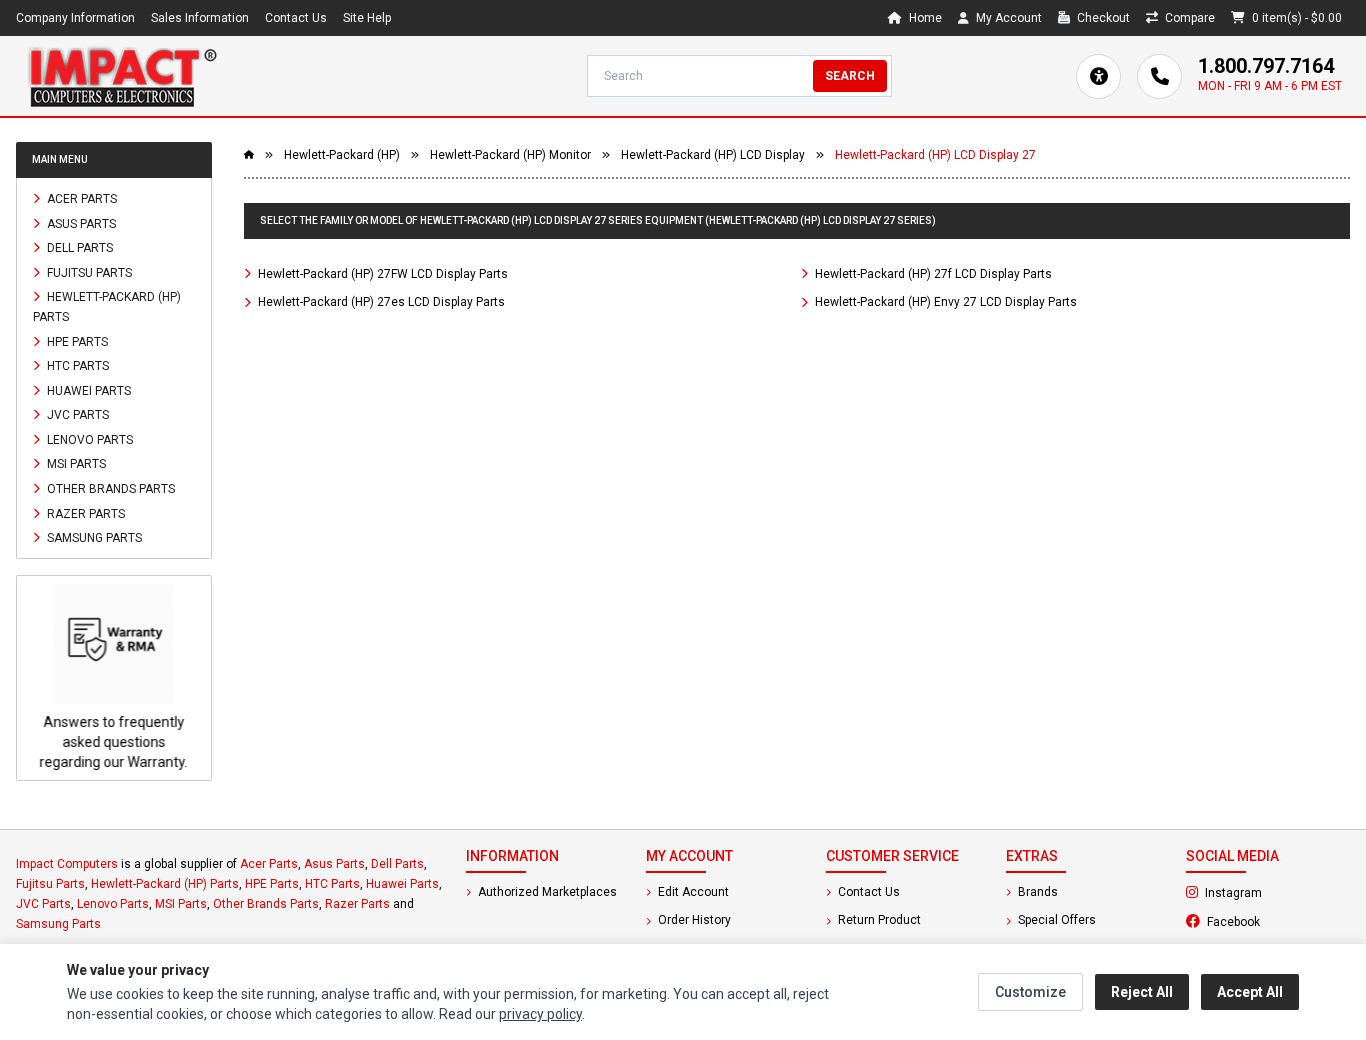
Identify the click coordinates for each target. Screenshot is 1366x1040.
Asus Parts (80, 223)
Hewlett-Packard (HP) (342, 155)
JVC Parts (76, 415)
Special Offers (1055, 920)
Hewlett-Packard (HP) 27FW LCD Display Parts (381, 274)
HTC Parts (76, 366)
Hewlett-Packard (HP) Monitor (510, 155)
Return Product (878, 920)
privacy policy (540, 1014)
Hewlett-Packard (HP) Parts (107, 307)
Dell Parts (78, 248)
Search (850, 76)
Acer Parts (80, 199)
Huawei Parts (87, 390)
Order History (693, 920)
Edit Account (692, 892)
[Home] (122, 76)
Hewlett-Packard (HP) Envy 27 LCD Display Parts (944, 302)
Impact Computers (67, 864)
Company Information (75, 18)
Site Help (367, 18)
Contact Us (296, 18)
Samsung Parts (93, 538)
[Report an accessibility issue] (1098, 76)
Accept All (1250, 992)
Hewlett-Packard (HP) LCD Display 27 (935, 155)
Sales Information (200, 18)
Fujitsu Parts (88, 272)
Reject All (1142, 992)
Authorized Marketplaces (546, 892)
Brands (1036, 892)
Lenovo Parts (88, 439)
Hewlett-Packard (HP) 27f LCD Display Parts (932, 274)
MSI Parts (75, 464)
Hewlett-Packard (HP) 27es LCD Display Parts (380, 302)
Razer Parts (84, 513)
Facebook (1277, 921)
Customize (1030, 992)
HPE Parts (76, 341)
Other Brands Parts (109, 489)
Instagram (1276, 892)
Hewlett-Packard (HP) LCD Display (713, 155)
